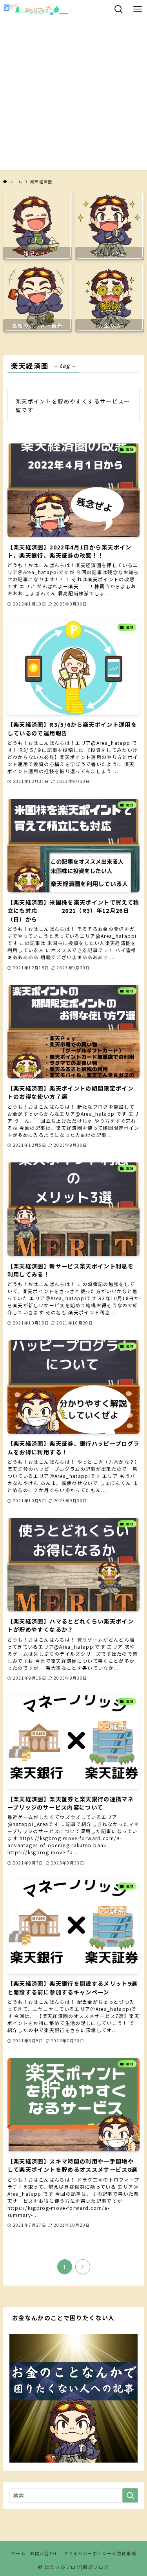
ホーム (18, 2553)
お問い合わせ (44, 2553)
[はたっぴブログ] (36, 9)
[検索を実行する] (130, 2495)
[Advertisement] (73, 96)
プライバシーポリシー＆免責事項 (100, 2553)
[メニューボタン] (138, 9)
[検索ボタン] (119, 9)
